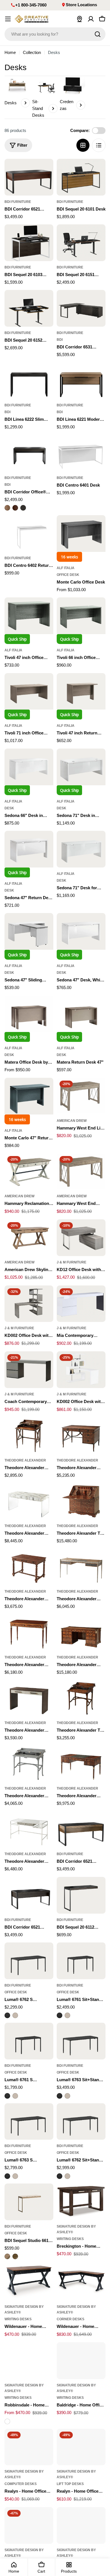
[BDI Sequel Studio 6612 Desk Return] (29, 2202)
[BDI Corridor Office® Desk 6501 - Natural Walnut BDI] (7, 508)
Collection (32, 52)
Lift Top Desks (70, 2484)
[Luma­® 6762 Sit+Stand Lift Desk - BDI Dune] (67, 2176)
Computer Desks (21, 2484)
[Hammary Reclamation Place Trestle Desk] (29, 1172)
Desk (9, 808)
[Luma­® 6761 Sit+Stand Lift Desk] (81, 1961)
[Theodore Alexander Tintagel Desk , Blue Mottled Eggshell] (29, 1830)
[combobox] (55, 34)
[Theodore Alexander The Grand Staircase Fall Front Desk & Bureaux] (81, 1501)
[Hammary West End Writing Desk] (81, 1172)
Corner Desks (71, 2319)
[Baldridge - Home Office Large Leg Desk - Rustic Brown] (81, 2361)
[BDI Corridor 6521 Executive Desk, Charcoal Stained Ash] (29, 1895)
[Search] (98, 34)
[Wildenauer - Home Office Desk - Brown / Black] (29, 2282)
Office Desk (68, 575)
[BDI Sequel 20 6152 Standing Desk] (29, 308)
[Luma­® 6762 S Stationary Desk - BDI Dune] (15, 2015)
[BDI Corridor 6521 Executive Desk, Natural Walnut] (81, 1830)
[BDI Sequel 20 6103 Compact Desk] (29, 243)
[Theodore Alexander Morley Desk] (29, 1633)
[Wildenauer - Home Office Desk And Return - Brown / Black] (81, 2282)
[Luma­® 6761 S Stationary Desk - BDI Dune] (15, 2096)
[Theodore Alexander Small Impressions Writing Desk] (29, 1698)
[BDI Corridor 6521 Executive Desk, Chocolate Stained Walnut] (29, 177)
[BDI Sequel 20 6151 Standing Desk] (81, 243)
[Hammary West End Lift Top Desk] (81, 1096)
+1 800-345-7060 (31, 5)
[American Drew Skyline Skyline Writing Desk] (29, 1238)
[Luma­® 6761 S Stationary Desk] (29, 2041)
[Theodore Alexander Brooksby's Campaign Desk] (29, 1436)
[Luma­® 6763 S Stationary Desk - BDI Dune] (15, 2176)
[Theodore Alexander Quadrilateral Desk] (29, 1501)
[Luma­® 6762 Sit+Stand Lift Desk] (81, 2122)
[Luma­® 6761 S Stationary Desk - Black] (7, 2096)
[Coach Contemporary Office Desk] (29, 1370)
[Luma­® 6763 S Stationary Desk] (29, 2122)
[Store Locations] (80, 19)
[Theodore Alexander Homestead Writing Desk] (29, 1567)
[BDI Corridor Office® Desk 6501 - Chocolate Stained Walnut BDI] (15, 508)
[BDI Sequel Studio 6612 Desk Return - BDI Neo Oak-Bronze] (7, 2256)
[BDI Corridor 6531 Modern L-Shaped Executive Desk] (81, 308)
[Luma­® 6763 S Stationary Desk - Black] (7, 2176)
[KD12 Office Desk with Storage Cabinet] (81, 1238)
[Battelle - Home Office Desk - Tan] (81, 2525)
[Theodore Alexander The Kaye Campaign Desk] (81, 1698)
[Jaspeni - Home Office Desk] (29, 2525)
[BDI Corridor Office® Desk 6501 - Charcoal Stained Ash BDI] (23, 508)
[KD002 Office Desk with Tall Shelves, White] (81, 1370)
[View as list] (99, 145)
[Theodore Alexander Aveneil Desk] (81, 1633)
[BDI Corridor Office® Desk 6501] (29, 453)
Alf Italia (66, 568)
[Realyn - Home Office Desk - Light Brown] (29, 2447)
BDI (60, 340)
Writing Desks (70, 2239)
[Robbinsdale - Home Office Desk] (29, 2361)
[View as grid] (83, 145)
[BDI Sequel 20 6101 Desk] (81, 177)
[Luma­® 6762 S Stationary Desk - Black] (7, 2015)
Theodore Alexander (25, 1460)
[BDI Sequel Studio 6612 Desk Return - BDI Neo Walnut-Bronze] (15, 2256)
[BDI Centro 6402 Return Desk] (29, 534)
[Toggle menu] (8, 19)
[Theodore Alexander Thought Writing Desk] (81, 1567)
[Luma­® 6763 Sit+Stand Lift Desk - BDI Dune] (67, 2096)
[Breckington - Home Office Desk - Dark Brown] (81, 2202)
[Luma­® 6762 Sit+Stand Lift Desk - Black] (60, 2176)
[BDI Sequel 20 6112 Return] (81, 1895)
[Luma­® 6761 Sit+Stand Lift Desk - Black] (60, 2015)
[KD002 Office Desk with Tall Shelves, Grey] (29, 1304)
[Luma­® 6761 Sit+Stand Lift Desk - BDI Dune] (67, 2015)
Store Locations (81, 5)
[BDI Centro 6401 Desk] (81, 453)
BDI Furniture (18, 202)
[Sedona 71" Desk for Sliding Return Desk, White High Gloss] (81, 849)
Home (10, 52)
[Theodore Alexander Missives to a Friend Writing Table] (81, 1764)
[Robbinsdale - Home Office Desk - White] (7, 2421)
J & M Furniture (71, 1262)
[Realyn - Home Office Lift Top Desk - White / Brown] (81, 2447)
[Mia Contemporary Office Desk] (81, 1304)
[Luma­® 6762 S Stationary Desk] (29, 1961)
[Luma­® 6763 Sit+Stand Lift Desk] (81, 2041)
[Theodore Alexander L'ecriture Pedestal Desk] (81, 1436)
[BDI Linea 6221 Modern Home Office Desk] (81, 381)
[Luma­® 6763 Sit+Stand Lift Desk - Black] (60, 2096)
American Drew (72, 1121)
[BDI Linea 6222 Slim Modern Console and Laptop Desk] (29, 381)
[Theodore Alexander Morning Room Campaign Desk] (29, 1764)
